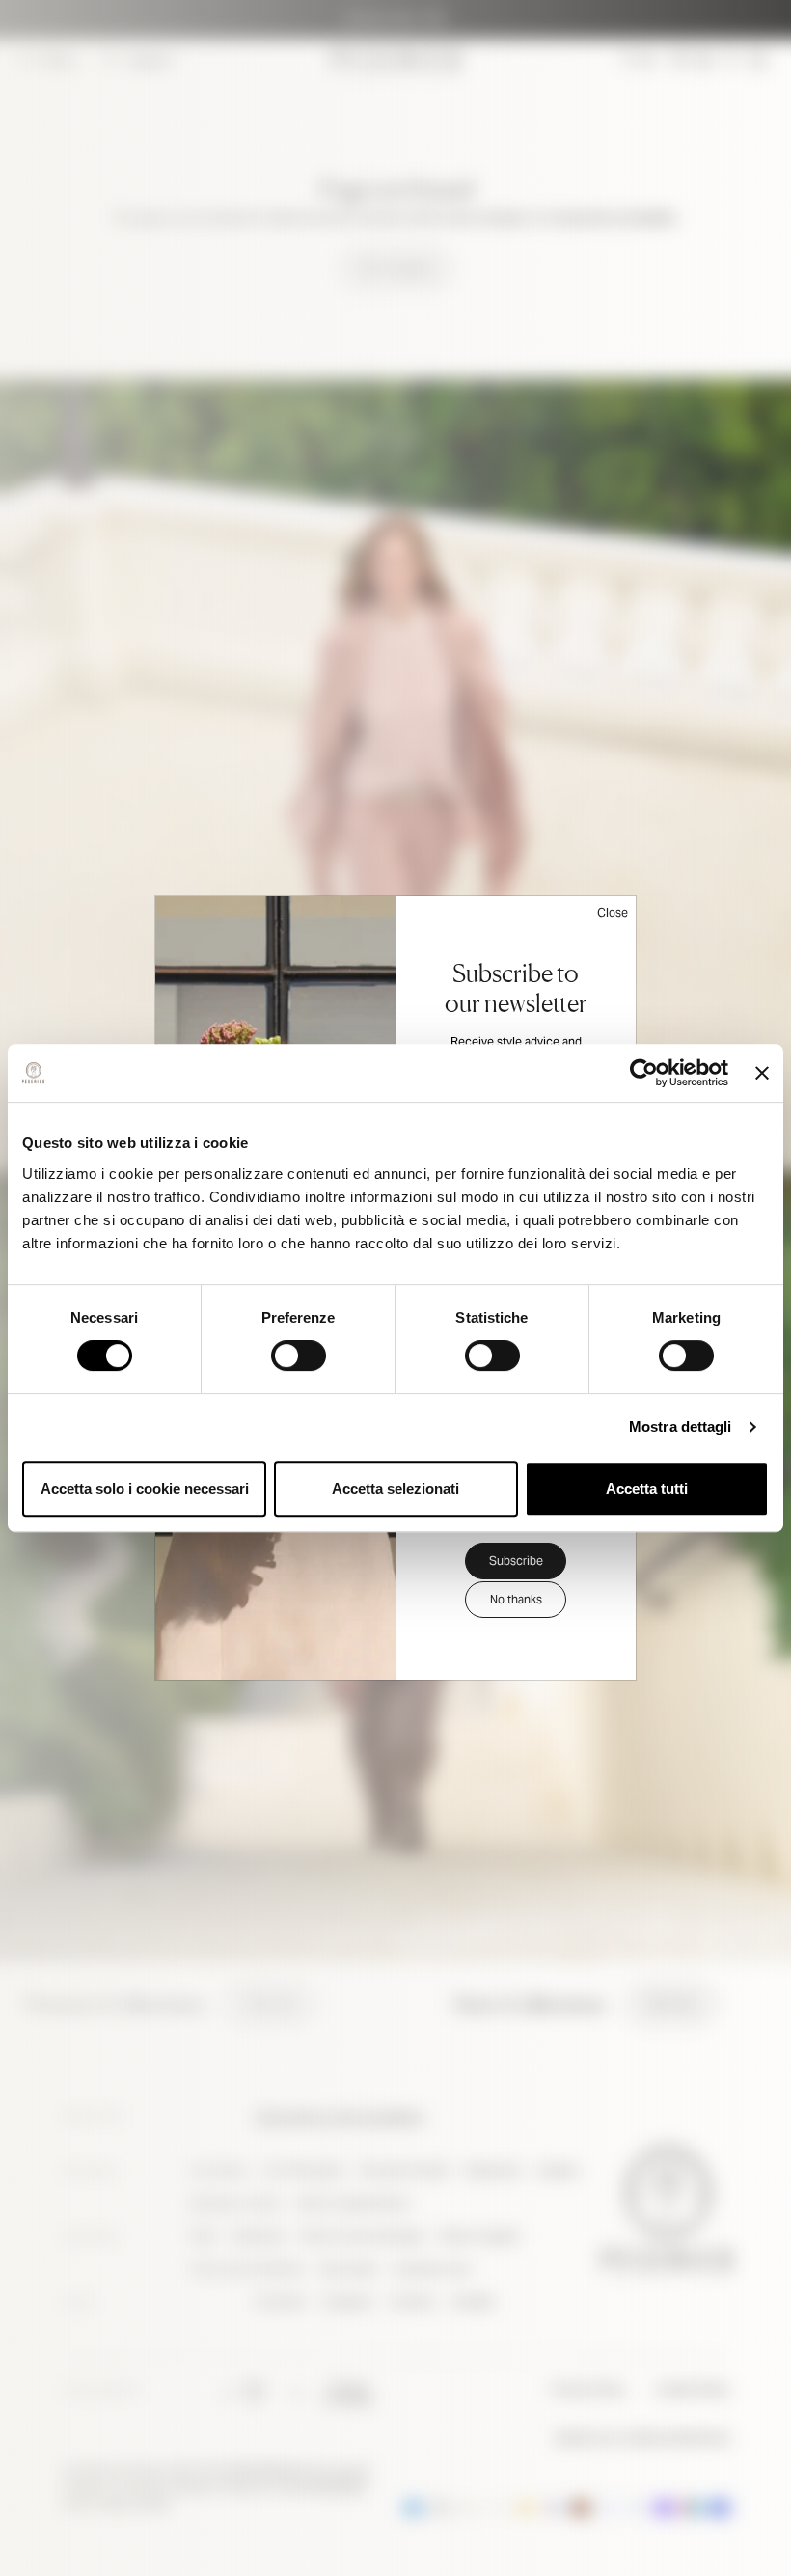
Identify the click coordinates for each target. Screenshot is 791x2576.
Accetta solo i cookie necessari (145, 1488)
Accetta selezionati (395, 1488)
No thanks (516, 1599)
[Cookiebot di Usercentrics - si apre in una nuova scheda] (644, 1073)
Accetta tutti (647, 1488)
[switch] (299, 1356)
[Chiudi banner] (762, 1073)
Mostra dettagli (681, 1426)
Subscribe (516, 1561)
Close (613, 912)
